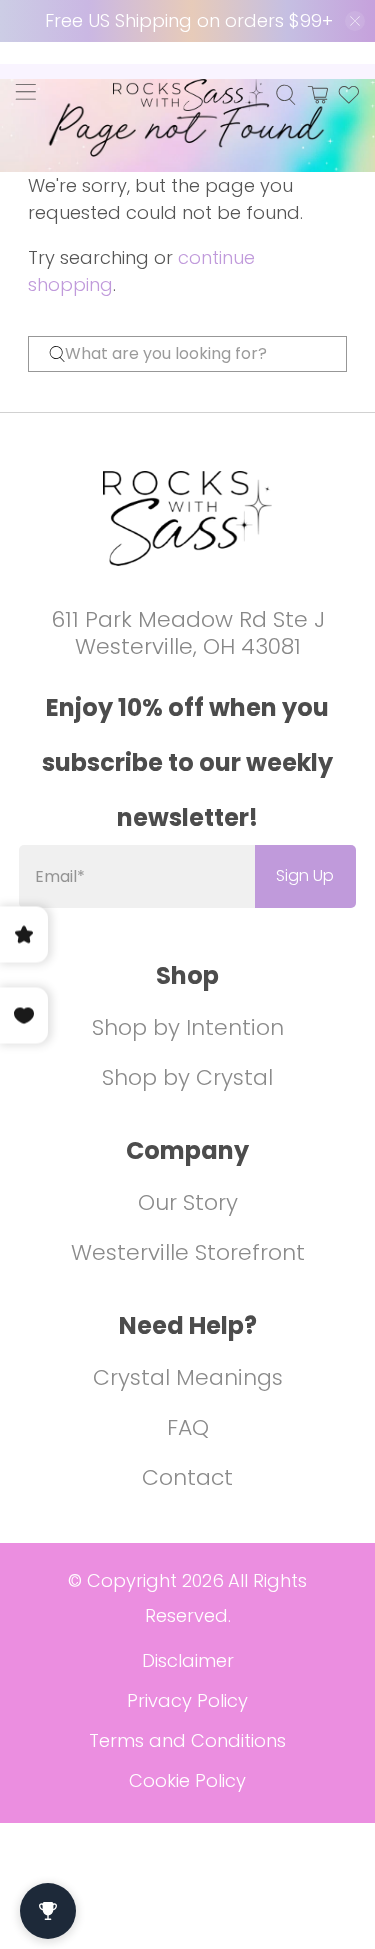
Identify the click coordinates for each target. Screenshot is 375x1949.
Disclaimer (188, 1660)
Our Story (188, 1202)
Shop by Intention (188, 1027)
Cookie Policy (187, 1780)
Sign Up (305, 875)
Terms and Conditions (187, 1740)
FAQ (188, 1427)
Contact (187, 1477)
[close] (355, 21)
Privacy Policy (187, 1700)
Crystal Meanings (188, 1377)
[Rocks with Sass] (188, 95)
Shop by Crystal (187, 1077)
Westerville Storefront (188, 1252)
